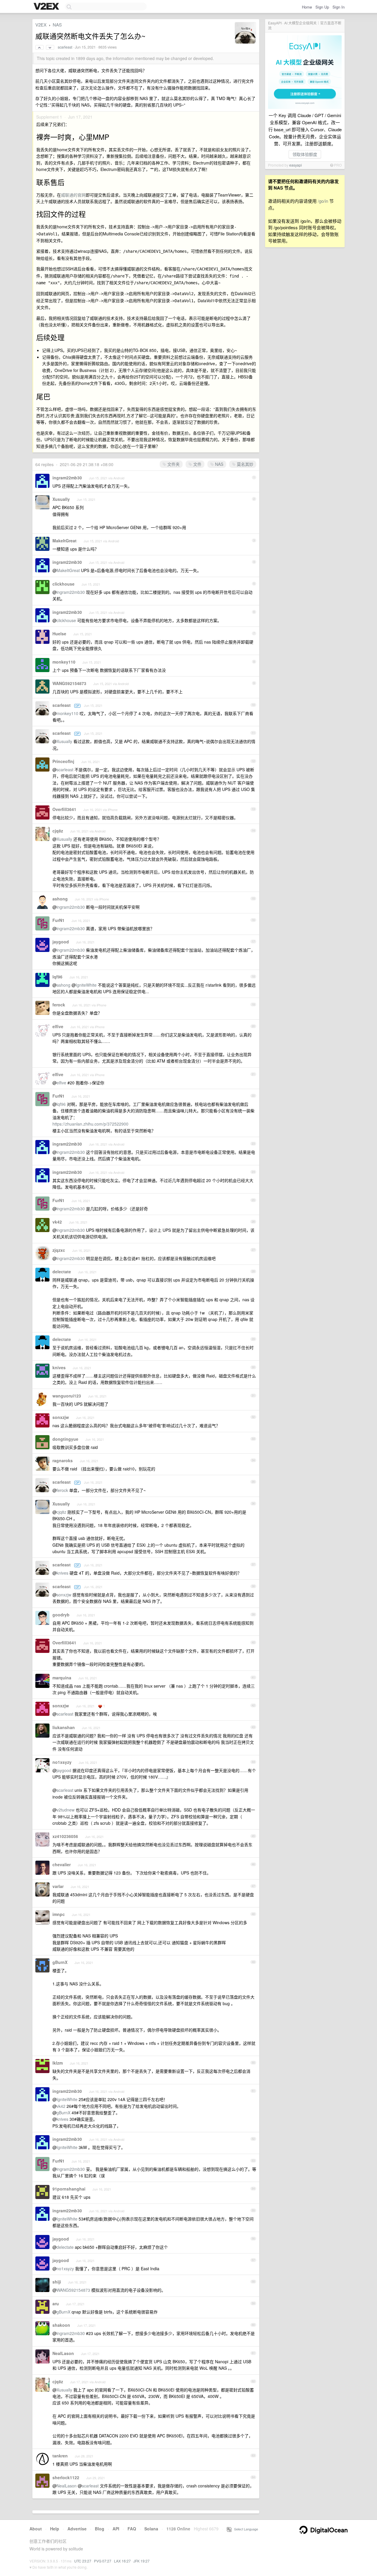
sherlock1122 (66, 2477)
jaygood (61, 942)
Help (55, 2529)
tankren (60, 2456)
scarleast (65, 47)
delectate (62, 1272)
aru (56, 2304)
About (36, 2529)
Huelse (59, 634)
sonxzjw (61, 1417)
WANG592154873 (69, 683)
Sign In (339, 7)
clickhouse (63, 584)
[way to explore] (47, 7)
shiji (57, 2282)
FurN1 (58, 920)
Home (307, 7)
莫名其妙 (244, 464)
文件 (197, 464)
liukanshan (64, 1727)
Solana (151, 2529)
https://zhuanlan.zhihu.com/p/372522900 (90, 1124)
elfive (58, 1026)
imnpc (59, 1914)
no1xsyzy (62, 1762)
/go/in (323, 201)
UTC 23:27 (83, 2561)
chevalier (62, 1864)
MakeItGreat (65, 541)
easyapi (296, 165)
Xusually (61, 499)
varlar (58, 1886)
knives (59, 1367)
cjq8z (58, 831)
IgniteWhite (86, 985)
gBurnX (60, 1962)
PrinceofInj (63, 761)
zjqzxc (59, 1250)
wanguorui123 (67, 1396)
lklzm (58, 2063)
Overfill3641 (64, 809)
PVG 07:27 (103, 2561)
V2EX (41, 25)
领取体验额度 (305, 154)
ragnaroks (63, 1460)
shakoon (61, 2325)
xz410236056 (65, 1836)
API (116, 2529)
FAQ (132, 2529)
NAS (57, 25)
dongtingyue (65, 1439)
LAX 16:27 (122, 2561)
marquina (62, 1678)
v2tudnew (66, 1810)
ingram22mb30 (67, 478)
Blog (100, 2529)
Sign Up (322, 7)
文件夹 (173, 464)
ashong (60, 899)
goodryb (61, 1615)
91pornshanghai (69, 2189)
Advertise (77, 2529)
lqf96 (57, 977)
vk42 (57, 1222)
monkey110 (64, 662)
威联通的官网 (73, 195)
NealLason (63, 2353)
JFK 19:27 (142, 2561)
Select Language (245, 2529)
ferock (59, 1005)
